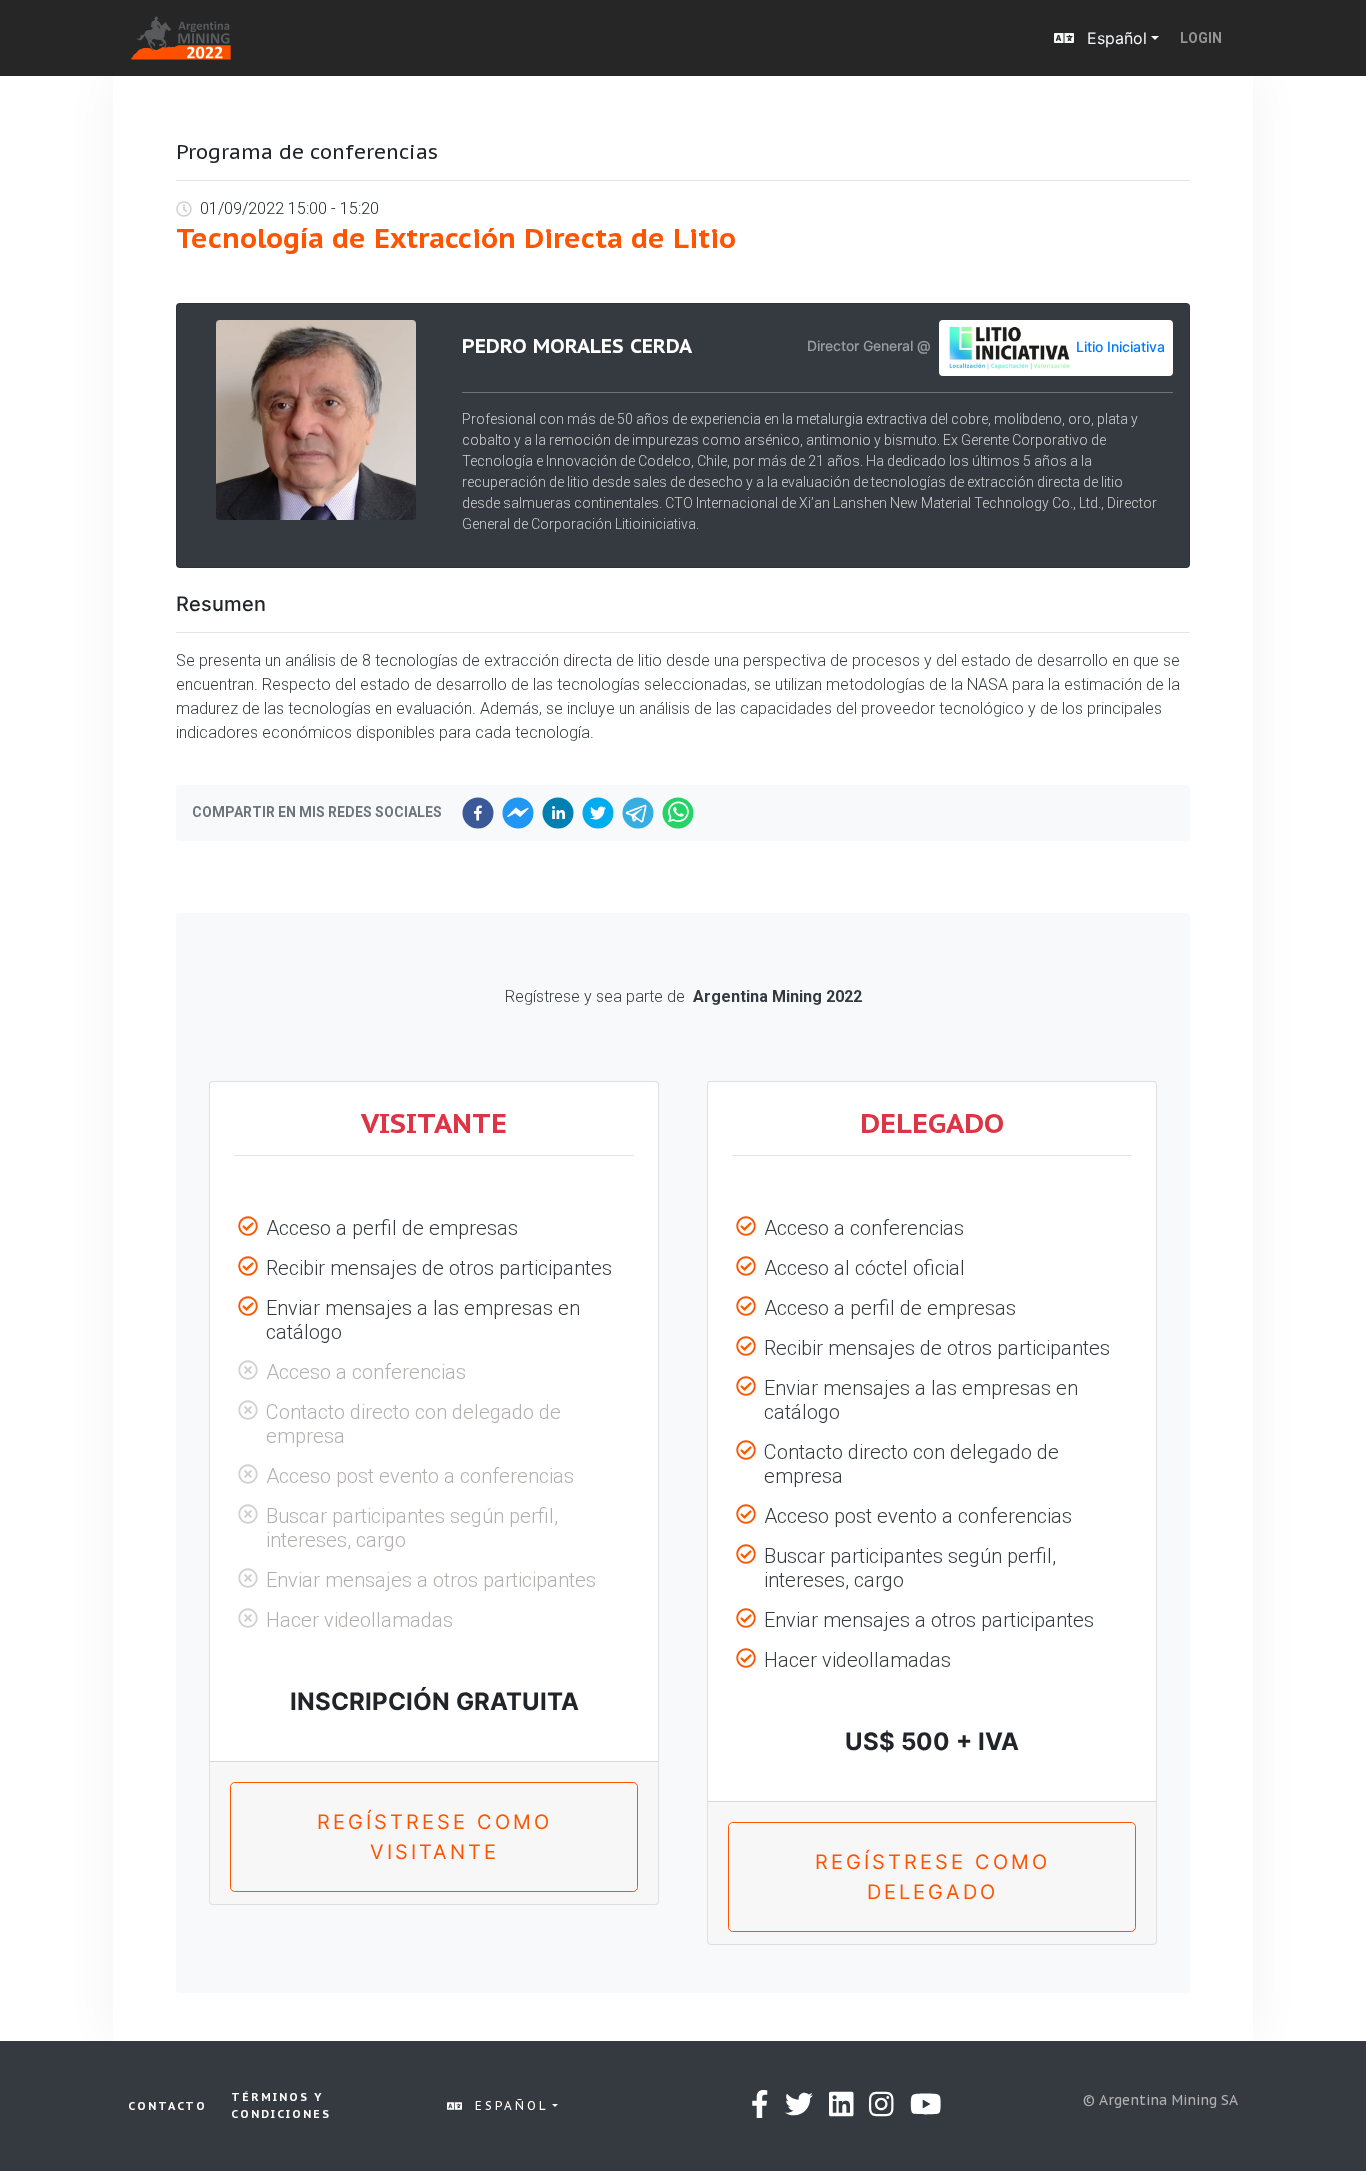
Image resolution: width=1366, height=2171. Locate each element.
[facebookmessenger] (518, 813)
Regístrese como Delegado (932, 1877)
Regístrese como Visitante (434, 1837)
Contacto (167, 2106)
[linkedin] (558, 813)
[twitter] (598, 813)
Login (1201, 38)
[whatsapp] (678, 813)
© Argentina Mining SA (1160, 2100)
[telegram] (638, 813)
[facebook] (478, 813)
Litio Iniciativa (1120, 345)
